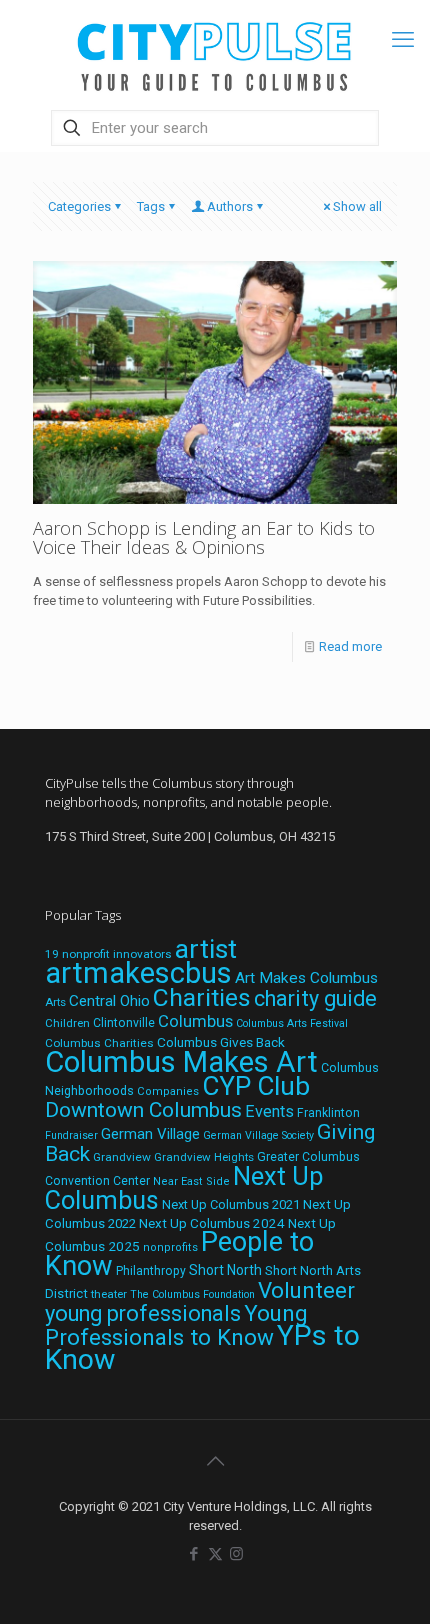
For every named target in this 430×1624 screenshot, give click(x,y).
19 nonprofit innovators (108, 954)
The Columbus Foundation (192, 1294)
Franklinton (328, 1113)
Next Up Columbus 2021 (231, 1204)
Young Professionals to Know (176, 1325)
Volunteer (306, 1290)
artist (206, 949)
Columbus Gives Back (221, 1042)
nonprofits (170, 1247)
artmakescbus (138, 973)
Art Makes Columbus (306, 978)
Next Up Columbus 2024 (212, 1223)
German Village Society (258, 1135)
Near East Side (191, 1181)
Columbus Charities (99, 1043)
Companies (168, 1091)
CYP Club (256, 1086)
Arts (55, 1002)
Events (269, 1111)
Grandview (122, 1157)
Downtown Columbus (143, 1110)
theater (109, 1294)
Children (67, 1023)
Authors (230, 206)
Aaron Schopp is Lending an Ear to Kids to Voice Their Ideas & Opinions (204, 537)
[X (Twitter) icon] (215, 1554)
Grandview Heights (204, 1157)
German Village (150, 1134)
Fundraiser (71, 1135)
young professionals (143, 1313)
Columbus (195, 1021)
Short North (225, 1270)
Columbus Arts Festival (292, 1023)
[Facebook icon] (194, 1554)
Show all (357, 206)
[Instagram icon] (236, 1554)
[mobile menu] (403, 40)
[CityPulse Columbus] (215, 52)
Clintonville (124, 1023)
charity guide (315, 998)
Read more (350, 646)
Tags (151, 206)
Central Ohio (109, 1001)
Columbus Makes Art (181, 1062)
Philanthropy (151, 1271)
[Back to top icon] (215, 1461)
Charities (202, 997)
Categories (79, 206)
